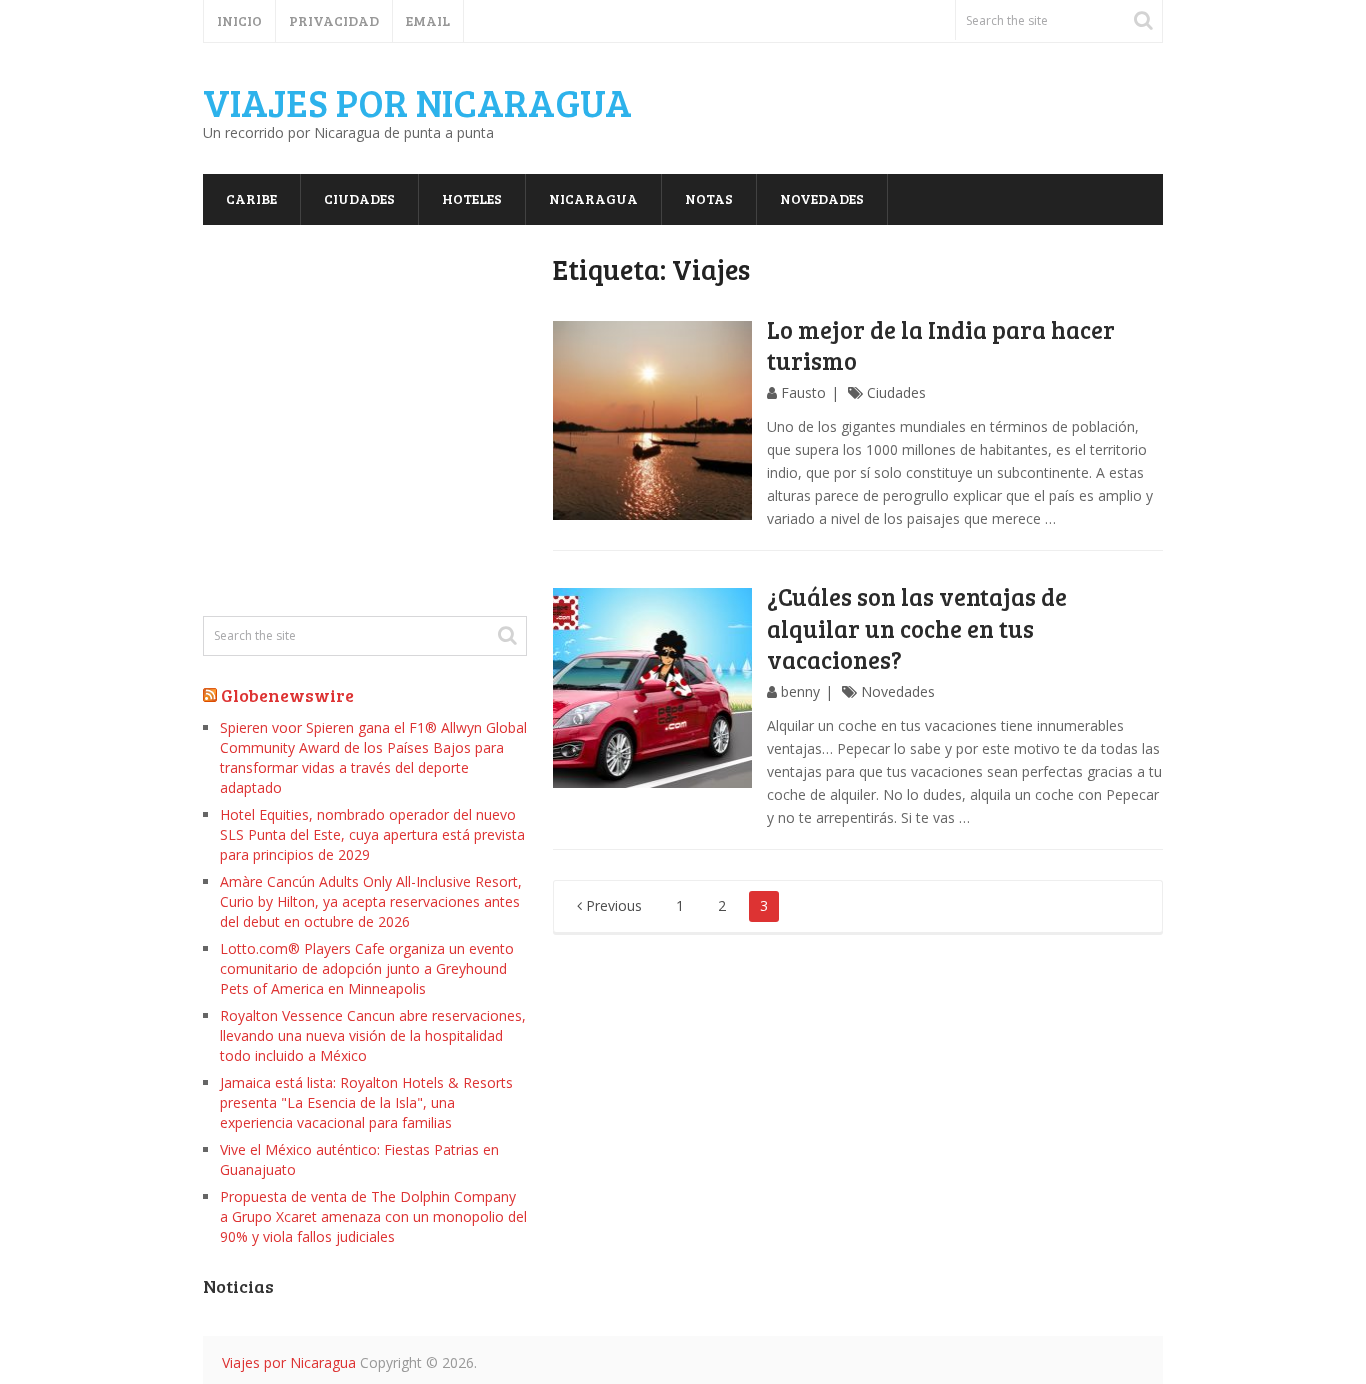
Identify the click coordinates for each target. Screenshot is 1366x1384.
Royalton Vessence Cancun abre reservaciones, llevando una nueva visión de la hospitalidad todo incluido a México (373, 1035)
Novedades (822, 198)
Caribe (251, 198)
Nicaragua (593, 198)
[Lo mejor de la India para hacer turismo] (653, 421)
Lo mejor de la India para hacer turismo (941, 345)
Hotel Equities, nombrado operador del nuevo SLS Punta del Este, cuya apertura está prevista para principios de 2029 (372, 834)
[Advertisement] (365, 421)
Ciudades (359, 198)
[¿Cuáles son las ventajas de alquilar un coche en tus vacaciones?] (653, 688)
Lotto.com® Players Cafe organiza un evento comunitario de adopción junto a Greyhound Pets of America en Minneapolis (367, 968)
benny (800, 691)
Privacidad (334, 20)
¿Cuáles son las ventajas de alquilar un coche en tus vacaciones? (917, 627)
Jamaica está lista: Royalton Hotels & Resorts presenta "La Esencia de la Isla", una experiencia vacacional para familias (366, 1102)
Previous (612, 905)
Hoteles (472, 198)
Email (428, 20)
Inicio (239, 20)
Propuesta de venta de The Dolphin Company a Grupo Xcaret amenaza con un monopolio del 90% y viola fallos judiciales (373, 1216)
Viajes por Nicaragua (417, 102)
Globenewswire (287, 695)
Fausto (803, 392)
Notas (709, 198)
